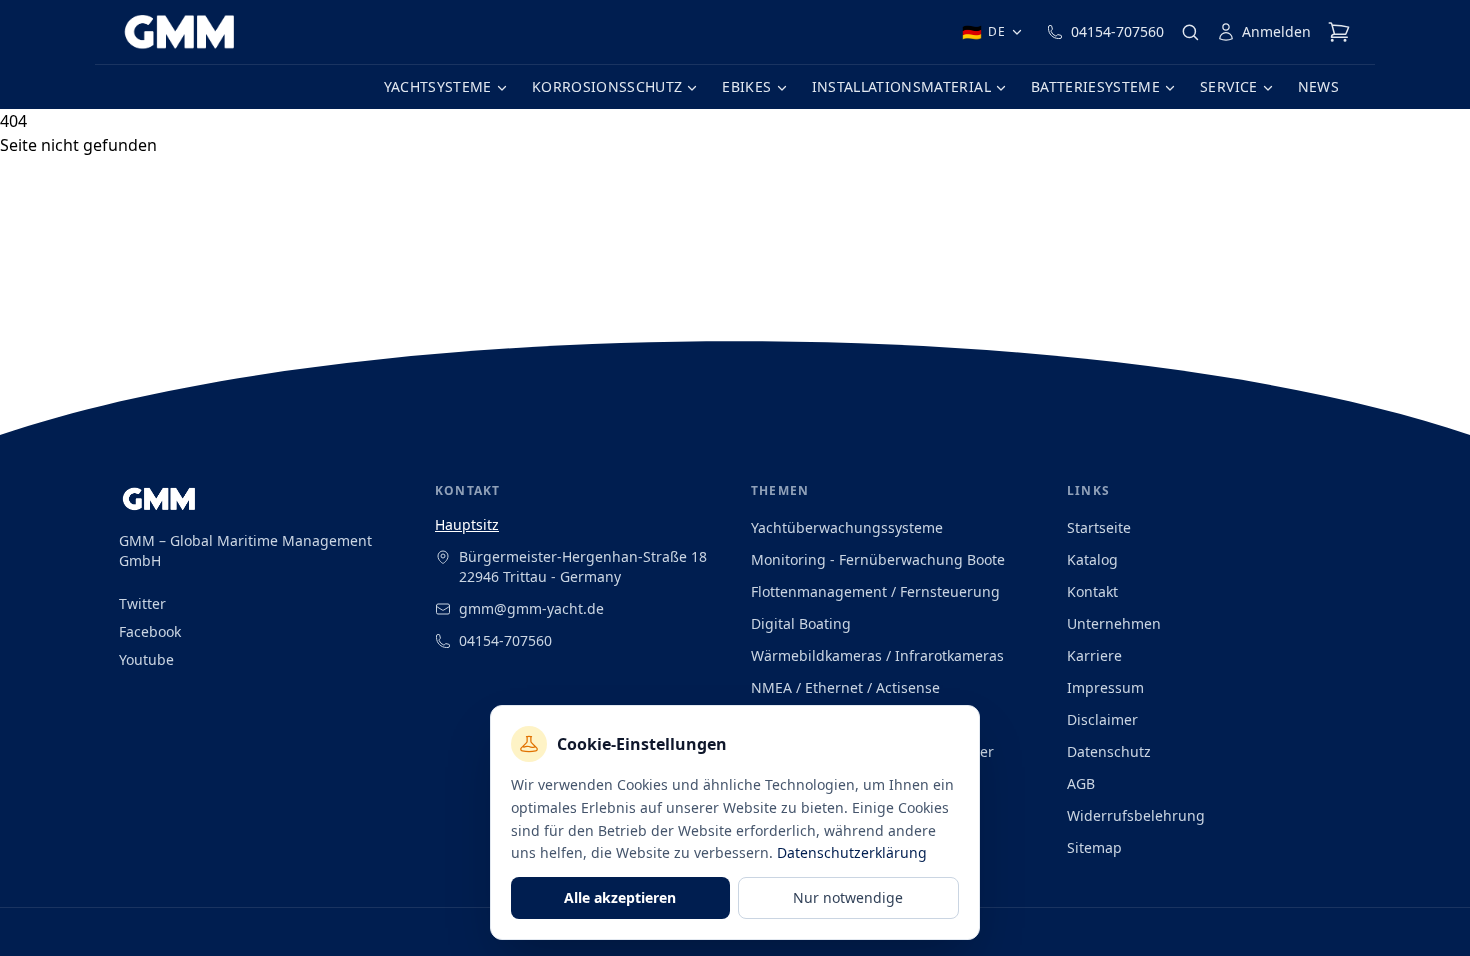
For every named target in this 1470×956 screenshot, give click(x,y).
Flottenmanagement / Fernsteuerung (875, 591)
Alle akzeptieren (620, 897)
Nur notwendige (848, 897)
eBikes (746, 86)
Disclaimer (1102, 719)
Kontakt (1092, 591)
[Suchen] (1190, 32)
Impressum (1105, 687)
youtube (146, 659)
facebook (150, 631)
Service (1228, 86)
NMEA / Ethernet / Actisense (845, 687)
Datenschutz (1109, 751)
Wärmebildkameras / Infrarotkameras (877, 655)
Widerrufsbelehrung (1136, 815)
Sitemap (1094, 847)
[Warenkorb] (1339, 32)
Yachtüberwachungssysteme (847, 527)
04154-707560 (1117, 31)
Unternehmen (1114, 623)
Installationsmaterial (901, 86)
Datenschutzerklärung (852, 852)
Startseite (1099, 527)
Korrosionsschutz (607, 86)
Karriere (1094, 655)
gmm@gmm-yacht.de (531, 608)
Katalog (1092, 559)
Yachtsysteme (438, 86)
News (1318, 86)
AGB (1081, 783)
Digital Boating (801, 623)
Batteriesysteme (1095, 86)
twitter (142, 603)
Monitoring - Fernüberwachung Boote (878, 559)
